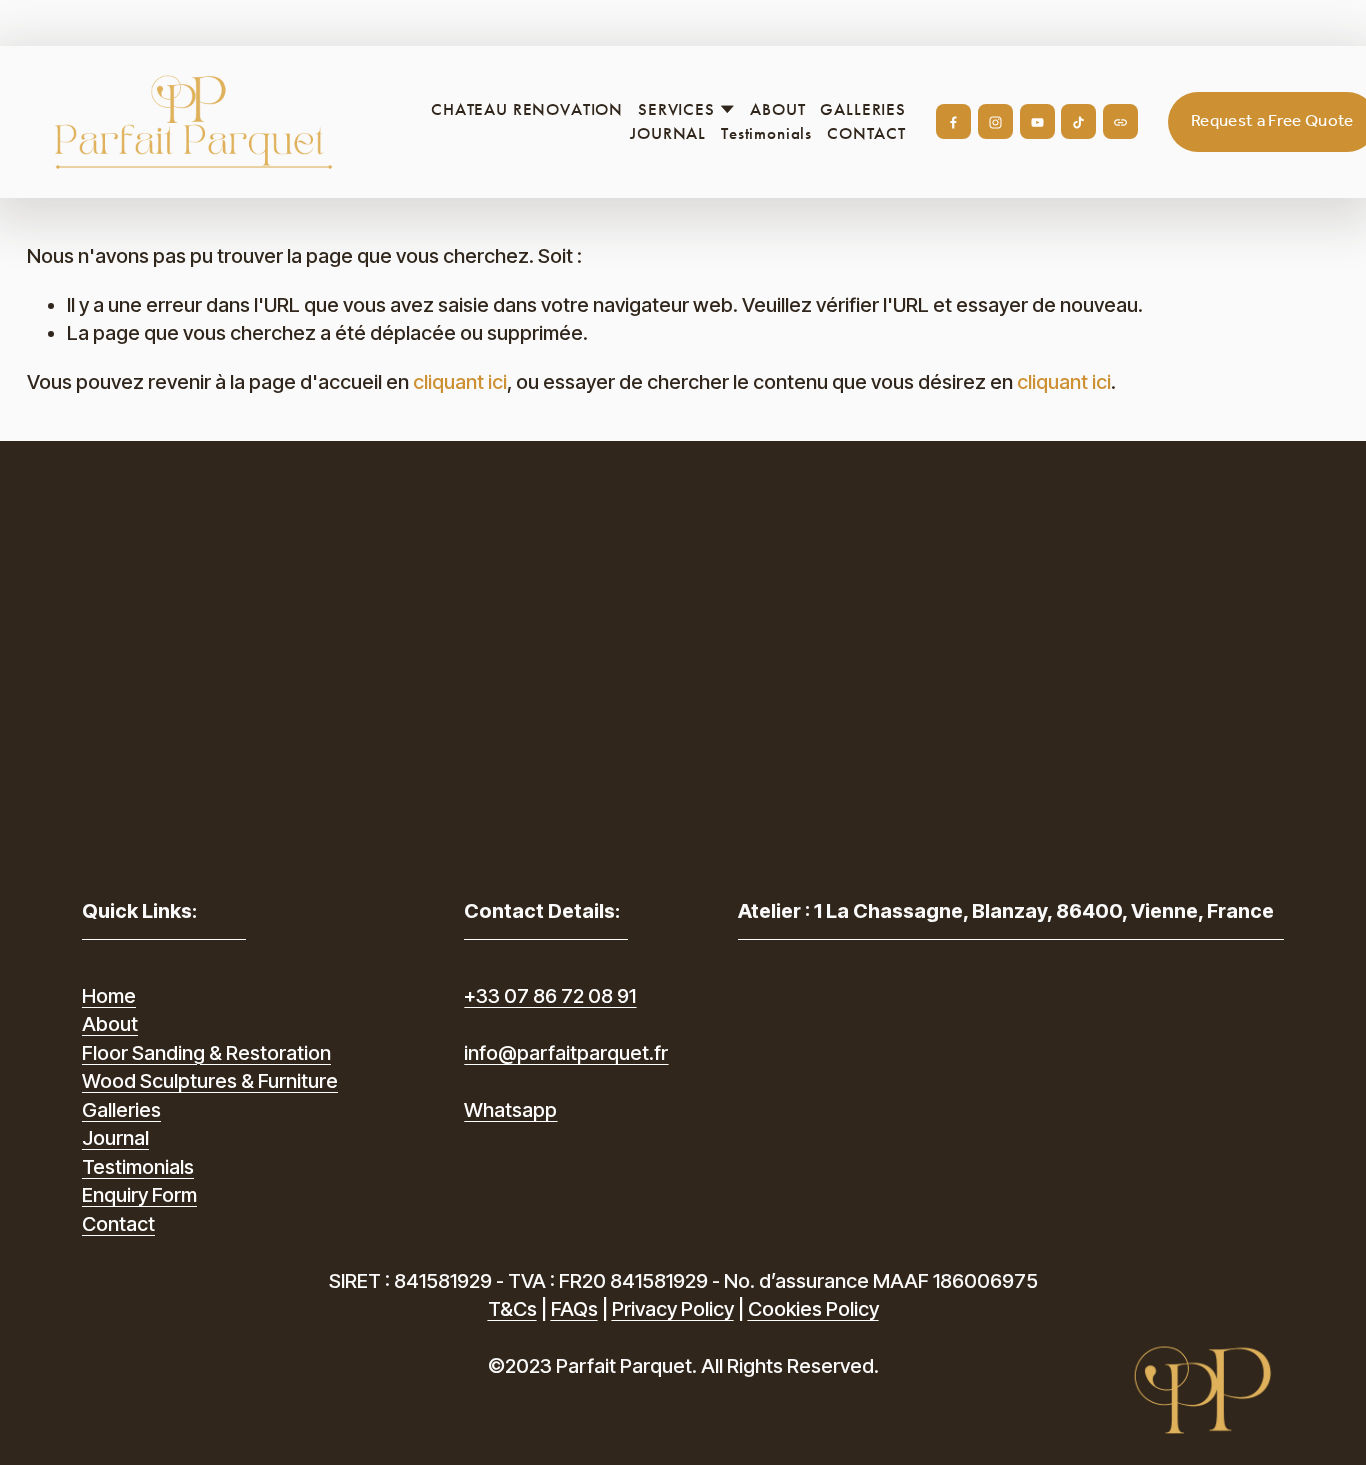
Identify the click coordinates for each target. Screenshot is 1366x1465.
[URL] (1120, 121)
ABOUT (777, 109)
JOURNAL (668, 133)
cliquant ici (460, 382)
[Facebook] (953, 121)
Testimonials (766, 133)
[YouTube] (1037, 121)
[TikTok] (1078, 121)
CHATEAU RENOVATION (527, 109)
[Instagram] (995, 121)
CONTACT (866, 133)
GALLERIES (863, 109)
